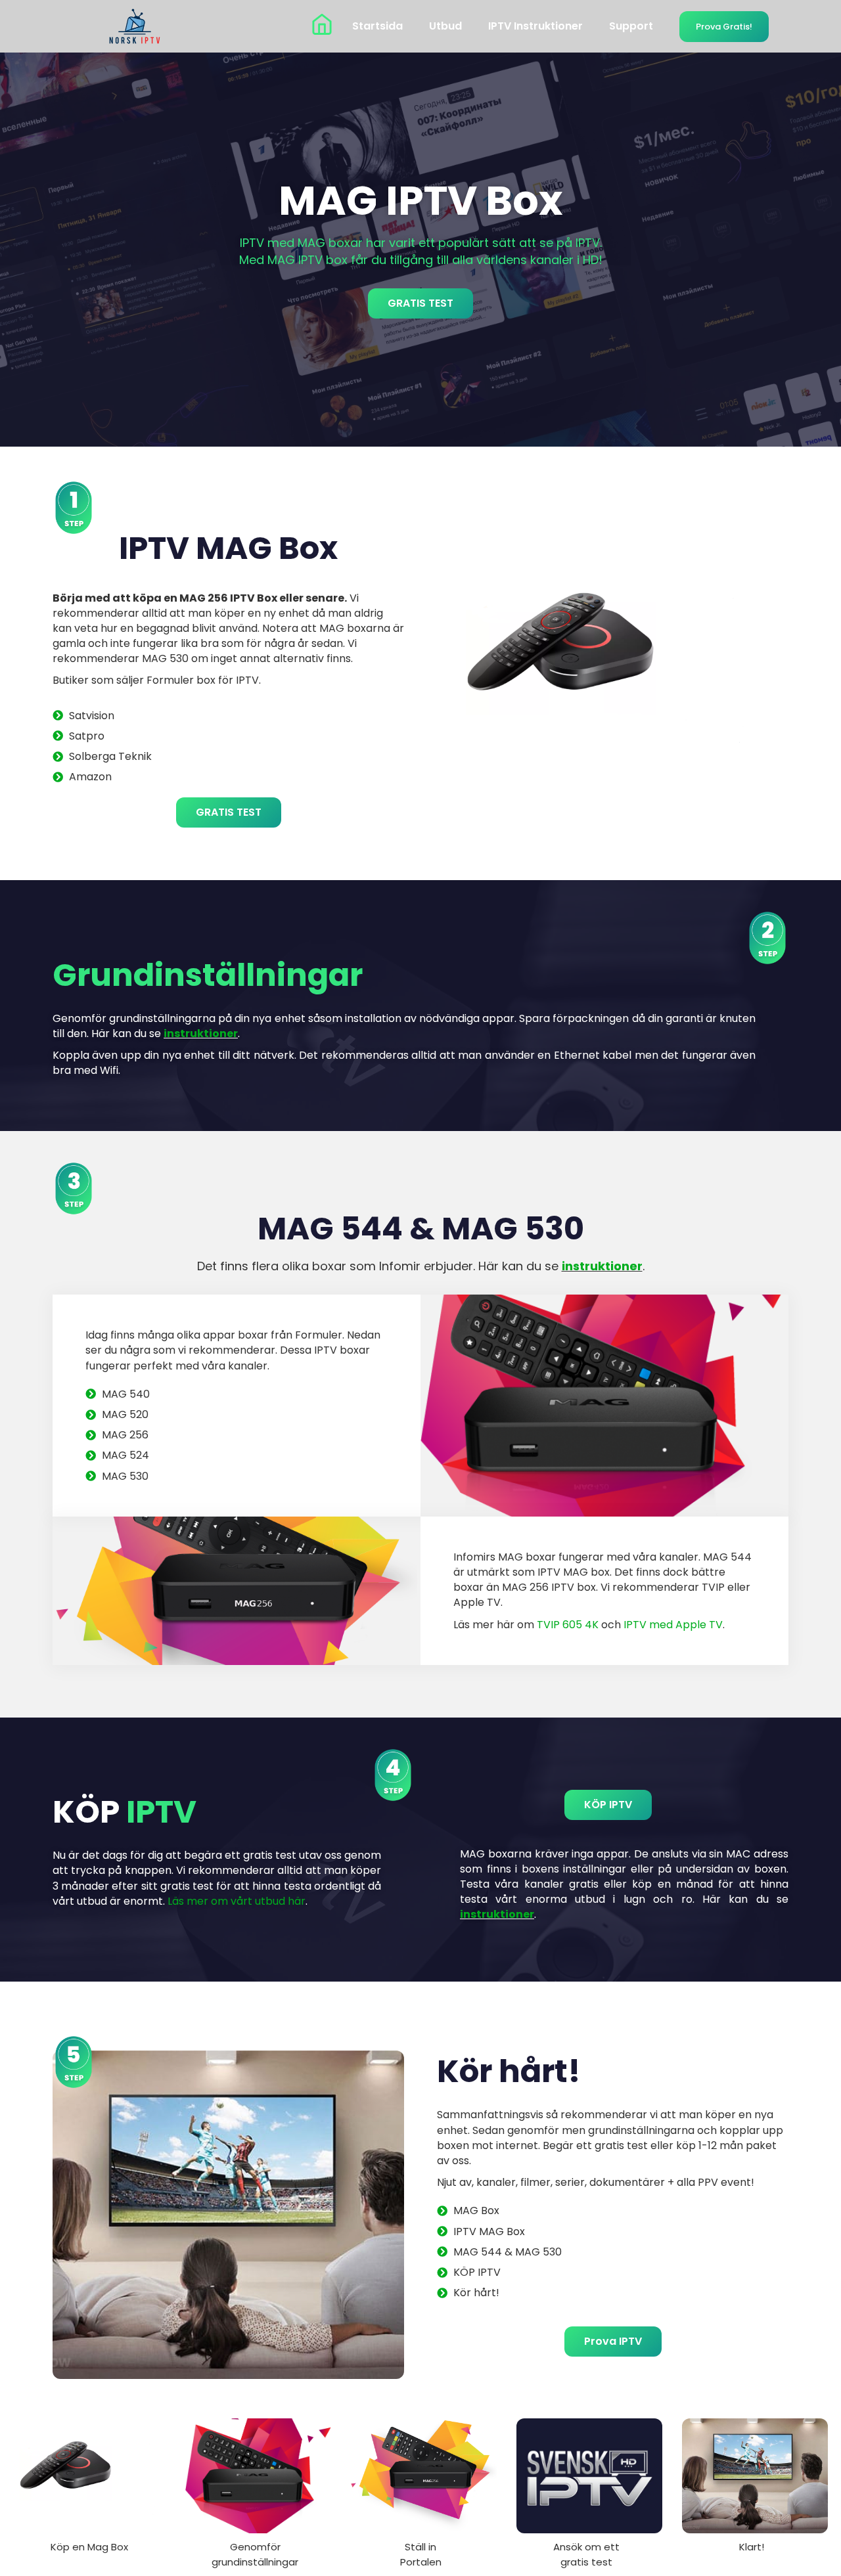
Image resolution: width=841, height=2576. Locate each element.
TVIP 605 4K (568, 1625)
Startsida (377, 26)
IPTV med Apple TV (673, 1625)
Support (631, 26)
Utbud (445, 26)
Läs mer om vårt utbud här (237, 1901)
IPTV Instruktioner (535, 26)
